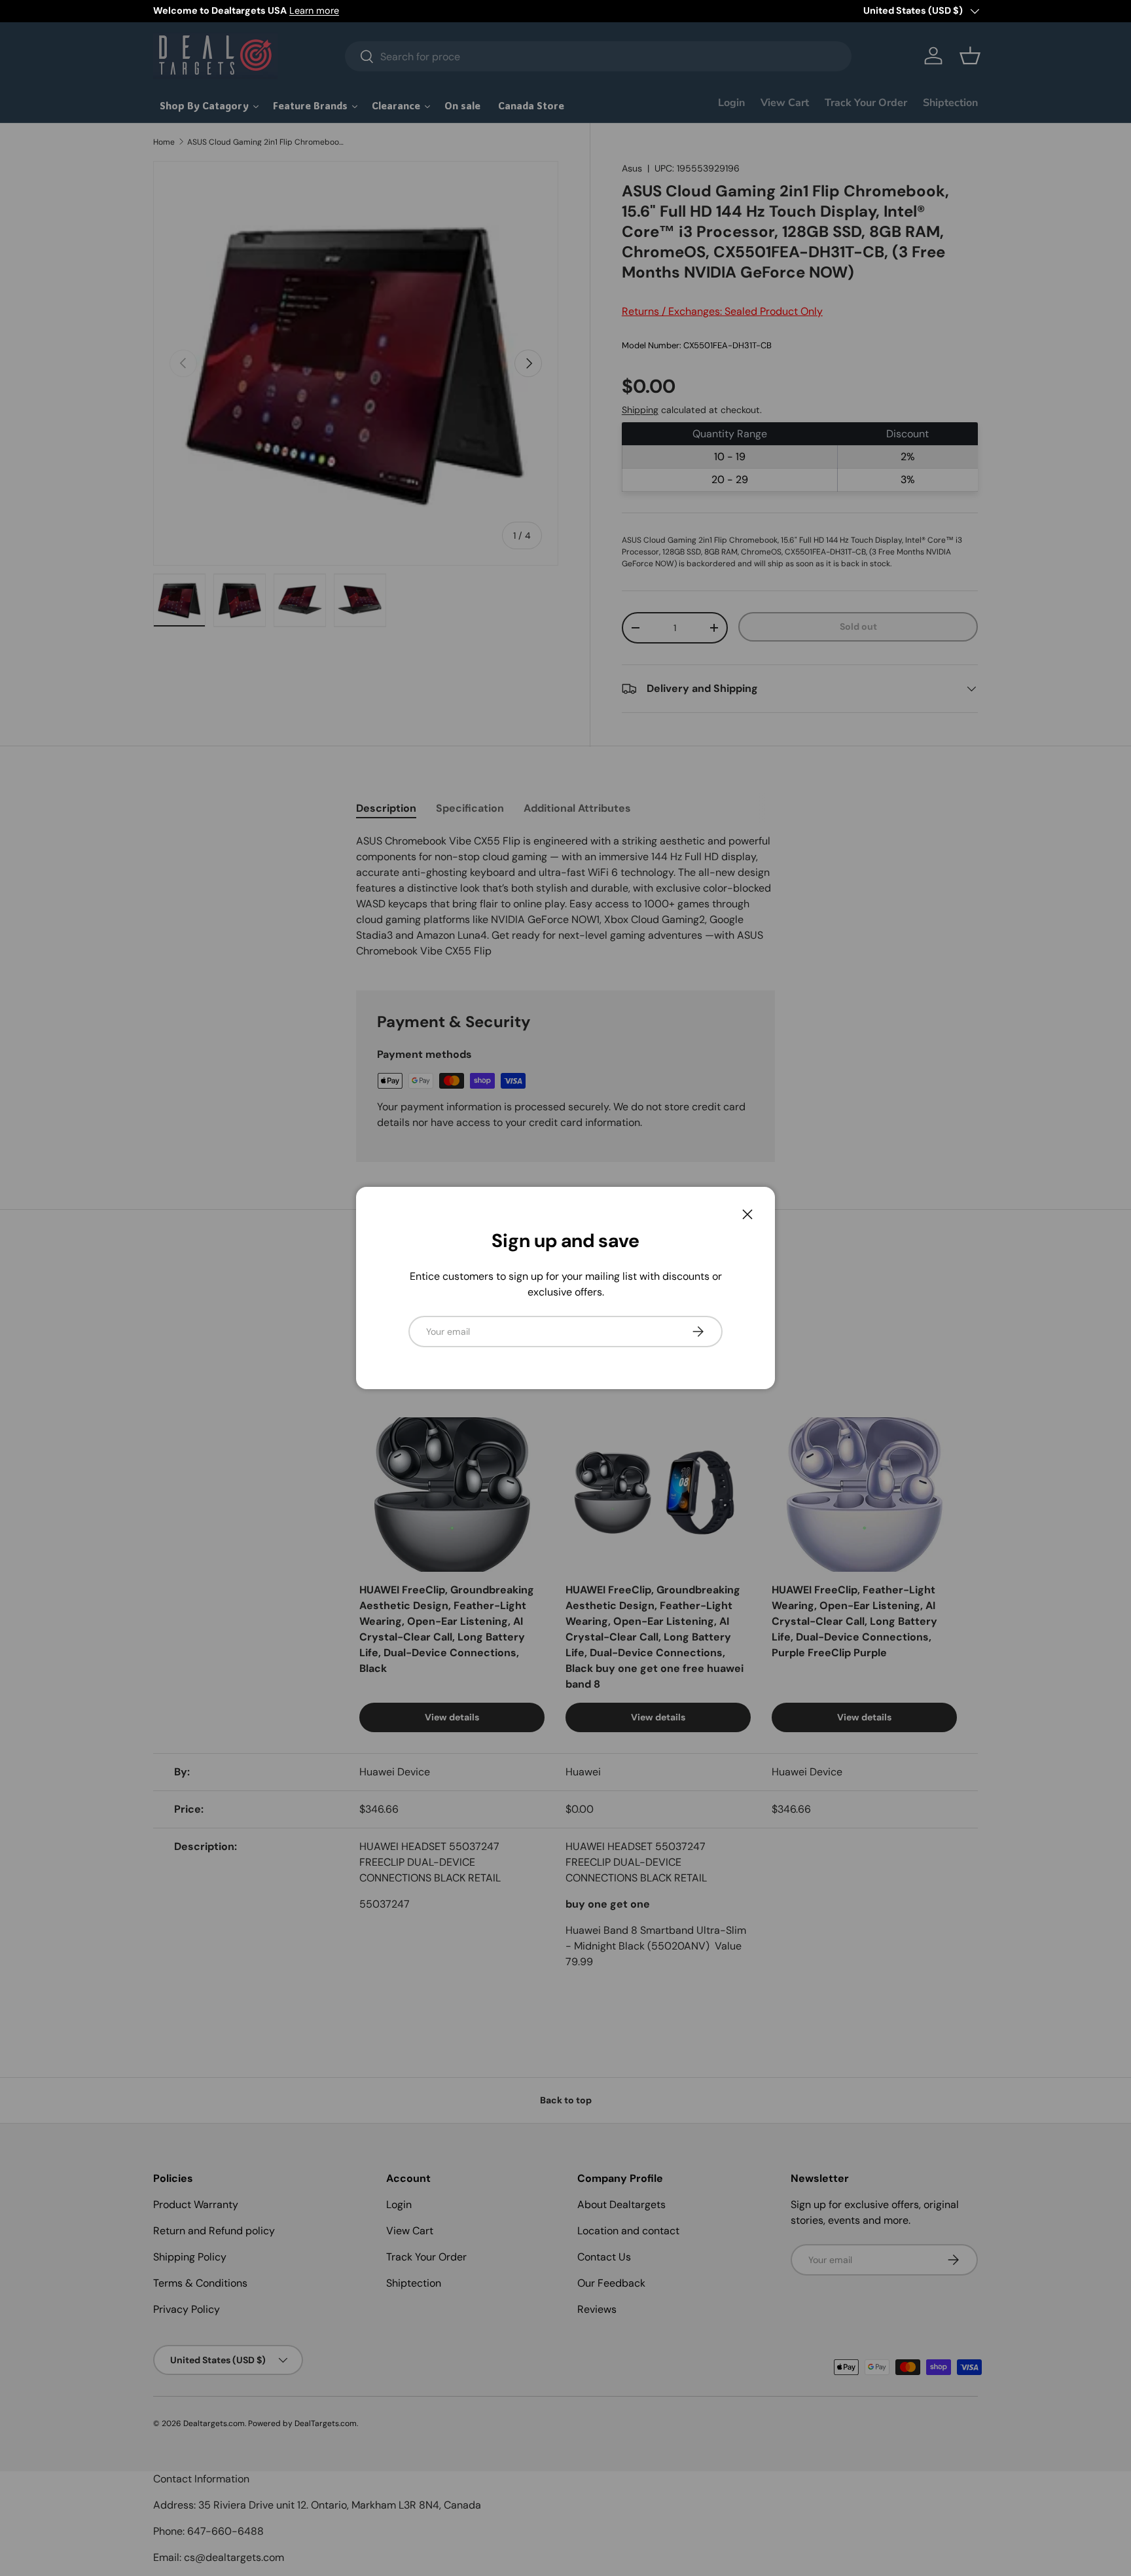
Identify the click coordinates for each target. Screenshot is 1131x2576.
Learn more (314, 10)
